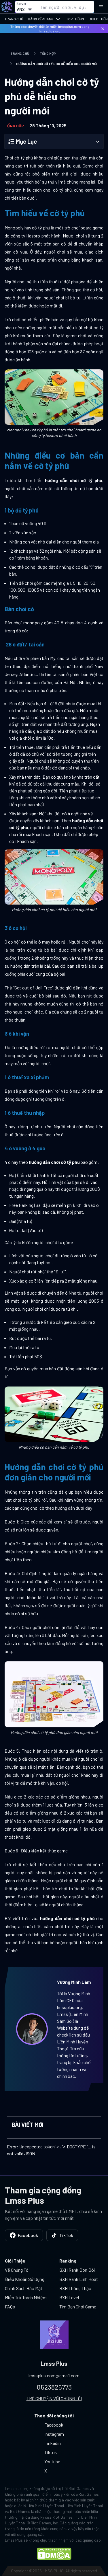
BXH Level (69, 2297)
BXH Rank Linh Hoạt (79, 2279)
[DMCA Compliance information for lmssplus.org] (54, 2554)
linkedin (53, 2443)
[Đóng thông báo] (103, 29)
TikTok (66, 2235)
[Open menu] (101, 7)
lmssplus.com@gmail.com (54, 2375)
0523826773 (54, 2387)
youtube (52, 2461)
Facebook (28, 2235)
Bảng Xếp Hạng (41, 19)
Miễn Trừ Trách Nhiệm (26, 2297)
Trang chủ (14, 19)
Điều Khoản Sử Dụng (25, 2279)
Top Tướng (75, 19)
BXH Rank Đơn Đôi (77, 2270)
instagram (54, 2434)
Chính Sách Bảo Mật (24, 2288)
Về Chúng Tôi (17, 2270)
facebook (54, 2425)
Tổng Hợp (48, 53)
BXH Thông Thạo (75, 2288)
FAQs (10, 2307)
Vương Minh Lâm (74, 1982)
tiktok (51, 2452)
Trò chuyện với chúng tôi (54, 2398)
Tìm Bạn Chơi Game (78, 2307)
